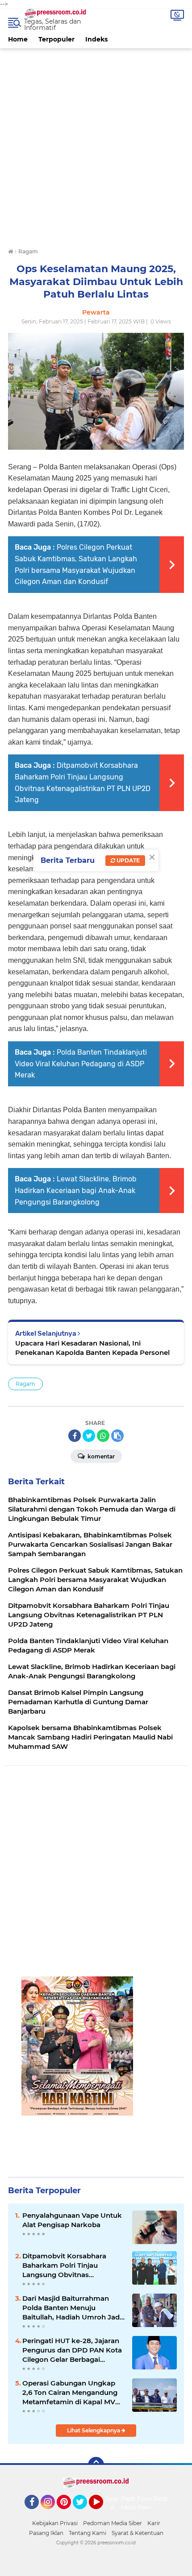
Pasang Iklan (46, 2533)
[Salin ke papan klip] (117, 1436)
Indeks (96, 39)
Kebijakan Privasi (55, 2523)
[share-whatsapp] (103, 1436)
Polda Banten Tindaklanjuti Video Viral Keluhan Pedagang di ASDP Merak (81, 1064)
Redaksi (165, 2499)
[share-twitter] (89, 1436)
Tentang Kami (88, 2533)
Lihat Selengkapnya (94, 2430)
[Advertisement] (96, 144)
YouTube (102, 2513)
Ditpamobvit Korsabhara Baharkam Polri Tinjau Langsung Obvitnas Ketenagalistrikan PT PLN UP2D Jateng (66, 2265)
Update (127, 860)
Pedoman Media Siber (113, 2523)
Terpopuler (56, 39)
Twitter (84, 2513)
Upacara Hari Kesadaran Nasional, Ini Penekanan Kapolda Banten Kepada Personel (92, 1348)
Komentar (100, 1456)
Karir (154, 2523)
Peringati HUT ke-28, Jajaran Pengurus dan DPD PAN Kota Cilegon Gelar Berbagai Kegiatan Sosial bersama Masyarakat (72, 2350)
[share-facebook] (75, 1436)
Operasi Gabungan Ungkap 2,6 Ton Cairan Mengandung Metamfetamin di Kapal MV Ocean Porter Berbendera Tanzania (70, 2393)
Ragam (25, 1384)
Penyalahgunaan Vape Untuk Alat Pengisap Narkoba (72, 2220)
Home (18, 39)
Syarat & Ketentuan (138, 2533)
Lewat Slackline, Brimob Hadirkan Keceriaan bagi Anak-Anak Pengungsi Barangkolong (76, 1190)
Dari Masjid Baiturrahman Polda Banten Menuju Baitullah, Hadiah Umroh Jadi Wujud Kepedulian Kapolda (72, 2308)
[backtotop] (96, 2465)
